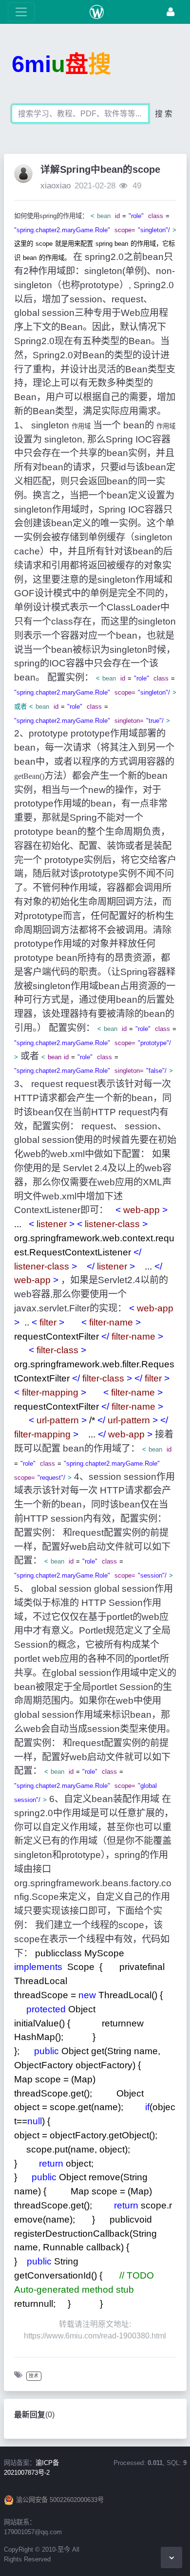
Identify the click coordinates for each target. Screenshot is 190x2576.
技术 (34, 2376)
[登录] (171, 12)
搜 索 (164, 114)
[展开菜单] (21, 12)
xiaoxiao (56, 186)
